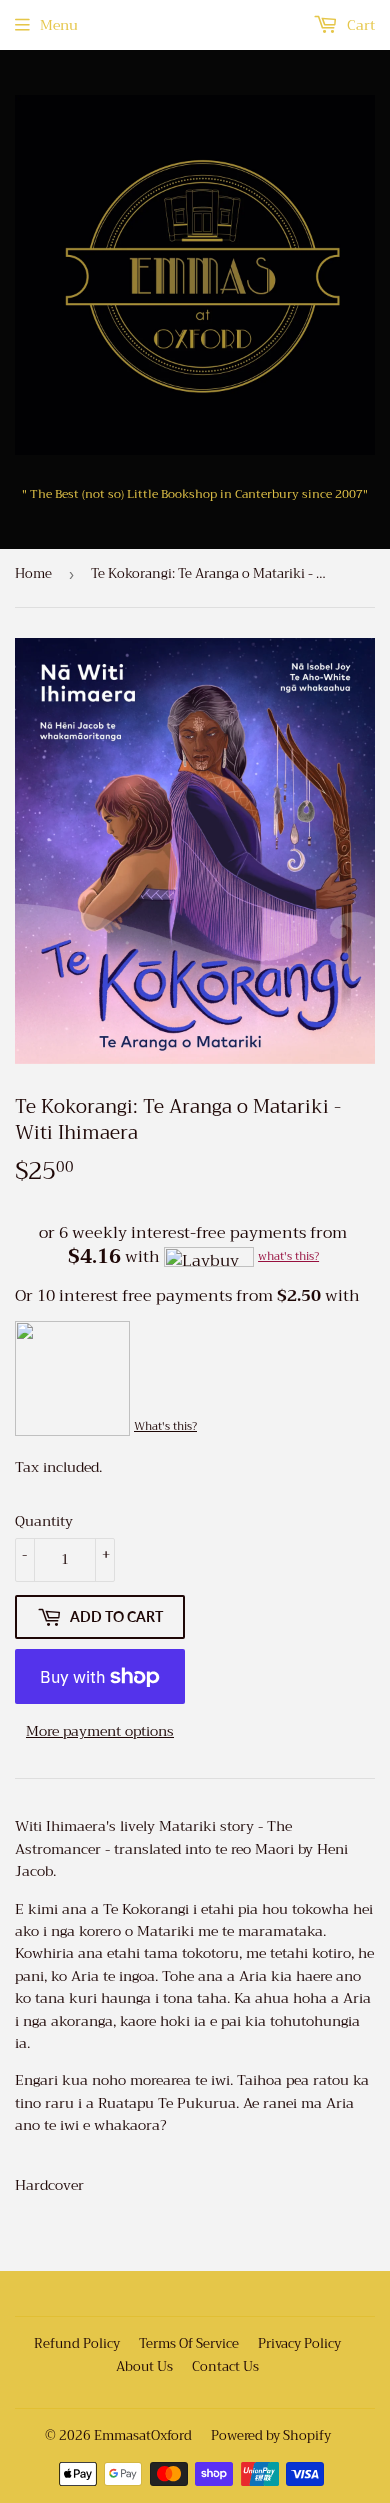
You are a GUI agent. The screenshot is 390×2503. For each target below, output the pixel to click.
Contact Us (225, 2366)
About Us (144, 2366)
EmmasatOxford (143, 2435)
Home (33, 573)
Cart (359, 25)
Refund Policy (77, 2343)
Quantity (44, 1521)
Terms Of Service (189, 2343)
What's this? (165, 1426)
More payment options (100, 1731)
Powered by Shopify (271, 2435)
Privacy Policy (299, 2343)
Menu (59, 25)
